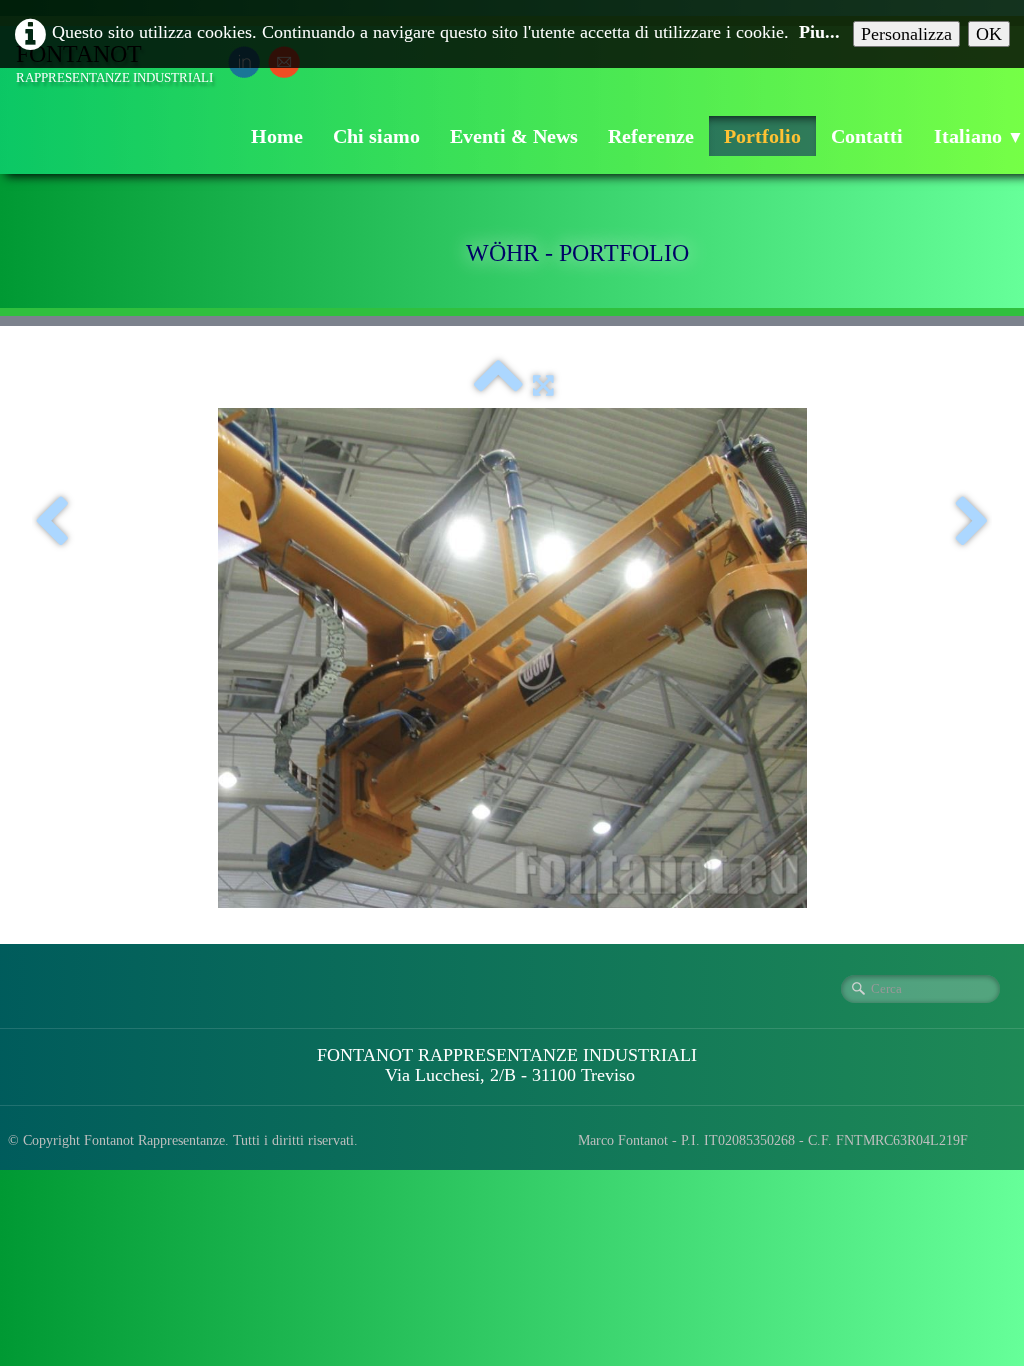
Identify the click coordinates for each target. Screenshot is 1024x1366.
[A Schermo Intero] (543, 386)
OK (989, 34)
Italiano (979, 136)
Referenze (651, 136)
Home (277, 136)
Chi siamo (376, 136)
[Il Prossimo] (972, 523)
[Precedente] (51, 523)
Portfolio (762, 136)
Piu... (819, 32)
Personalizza (906, 34)
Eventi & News (514, 136)
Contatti (867, 136)
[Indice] (498, 386)
